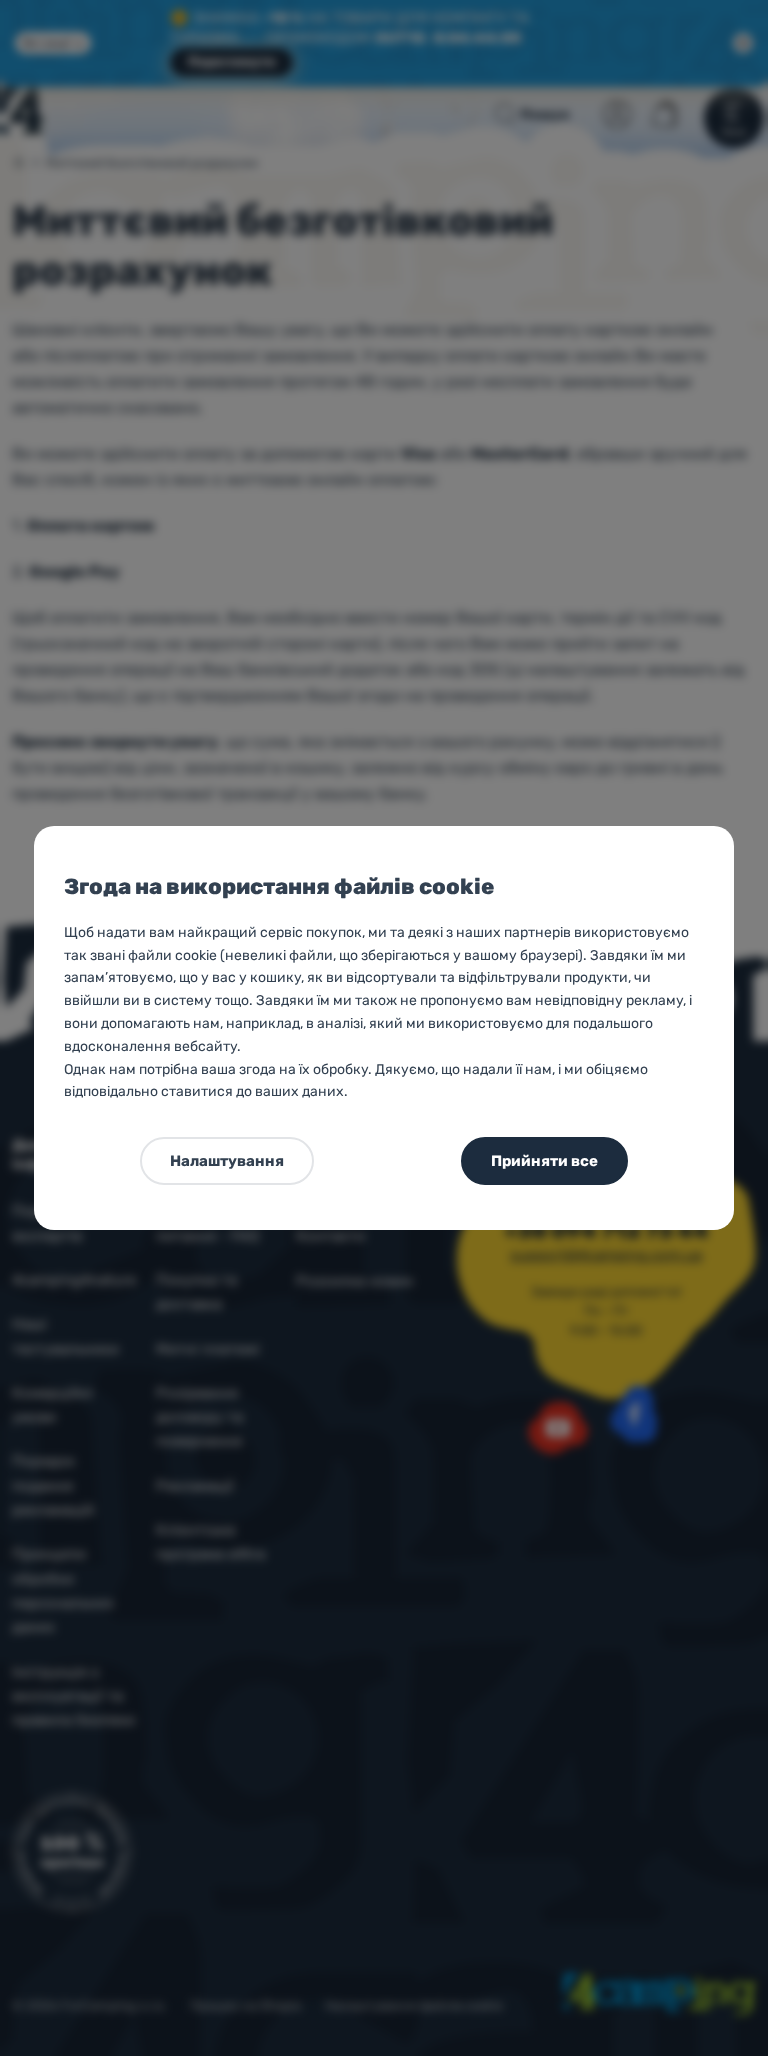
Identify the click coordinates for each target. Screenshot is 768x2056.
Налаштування (227, 1161)
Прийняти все (544, 1161)
